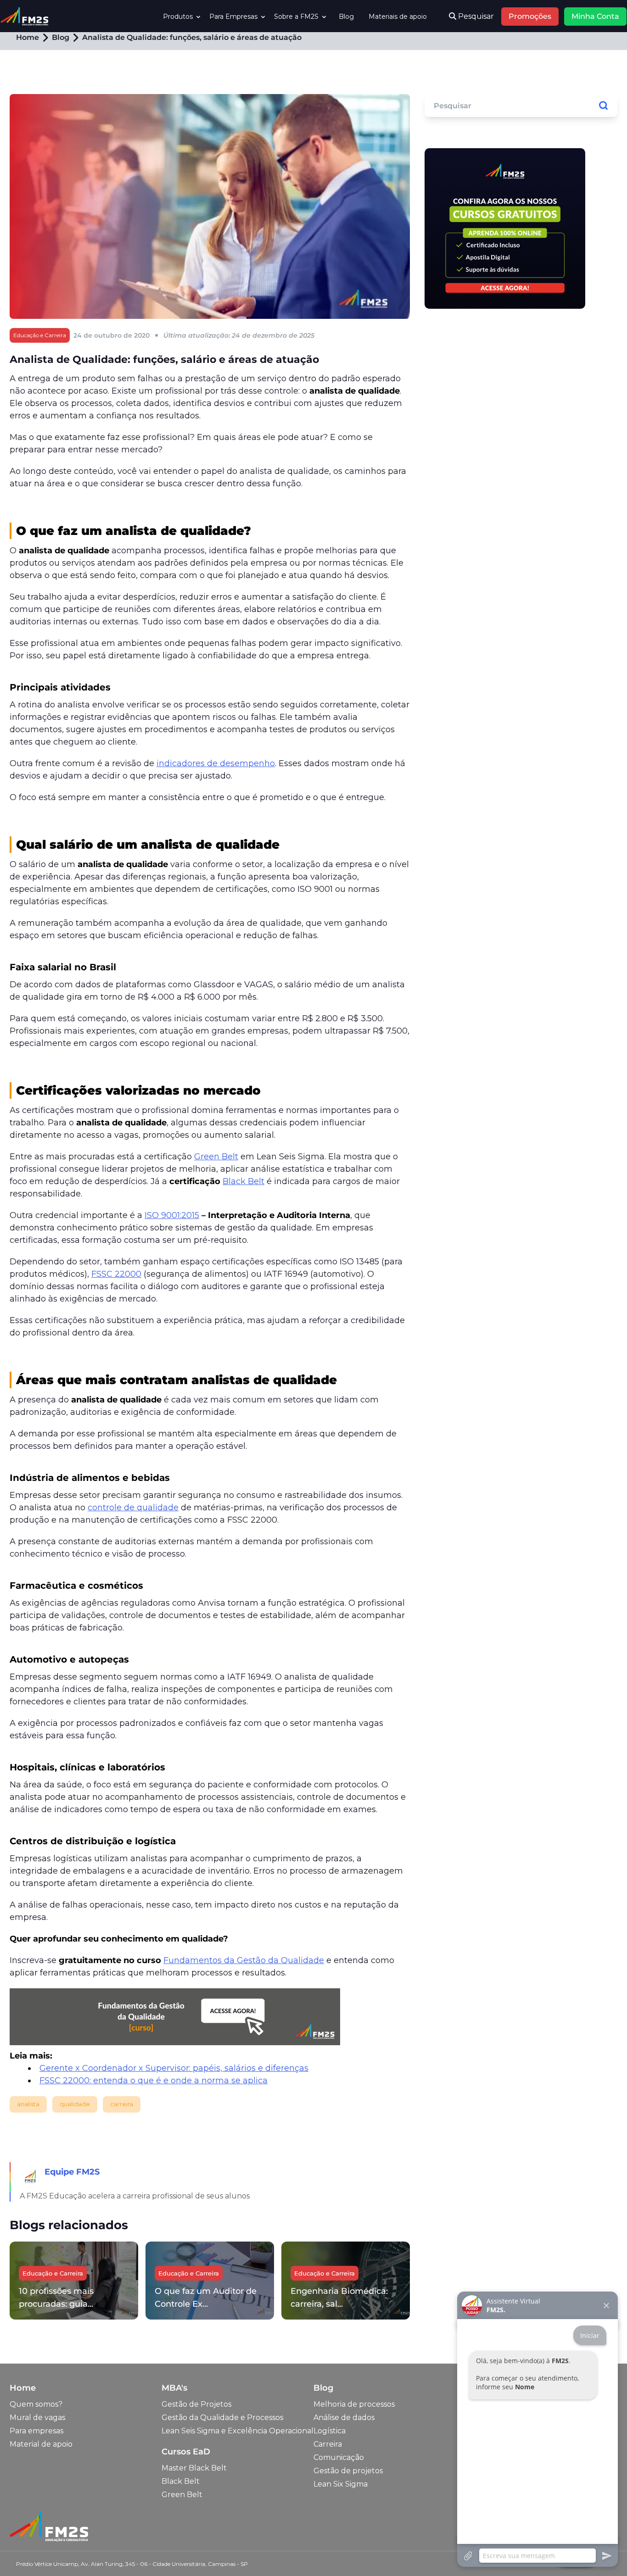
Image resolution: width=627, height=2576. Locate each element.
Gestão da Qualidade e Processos (222, 2417)
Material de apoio (41, 2444)
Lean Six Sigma (341, 2484)
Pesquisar (475, 16)
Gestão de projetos (348, 2471)
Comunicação (339, 2457)
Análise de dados (344, 2417)
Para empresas (36, 2431)
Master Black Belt (194, 2468)
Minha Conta (595, 16)
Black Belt (181, 2481)
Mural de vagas (37, 2417)
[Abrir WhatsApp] (23, 2553)
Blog (346, 17)
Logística (330, 2431)
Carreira (328, 2444)
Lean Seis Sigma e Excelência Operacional (238, 2431)
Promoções (530, 16)
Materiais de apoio (398, 17)
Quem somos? (36, 2404)
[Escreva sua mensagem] (537, 2556)
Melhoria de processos (354, 2404)
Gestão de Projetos (196, 2404)
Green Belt (182, 2495)
